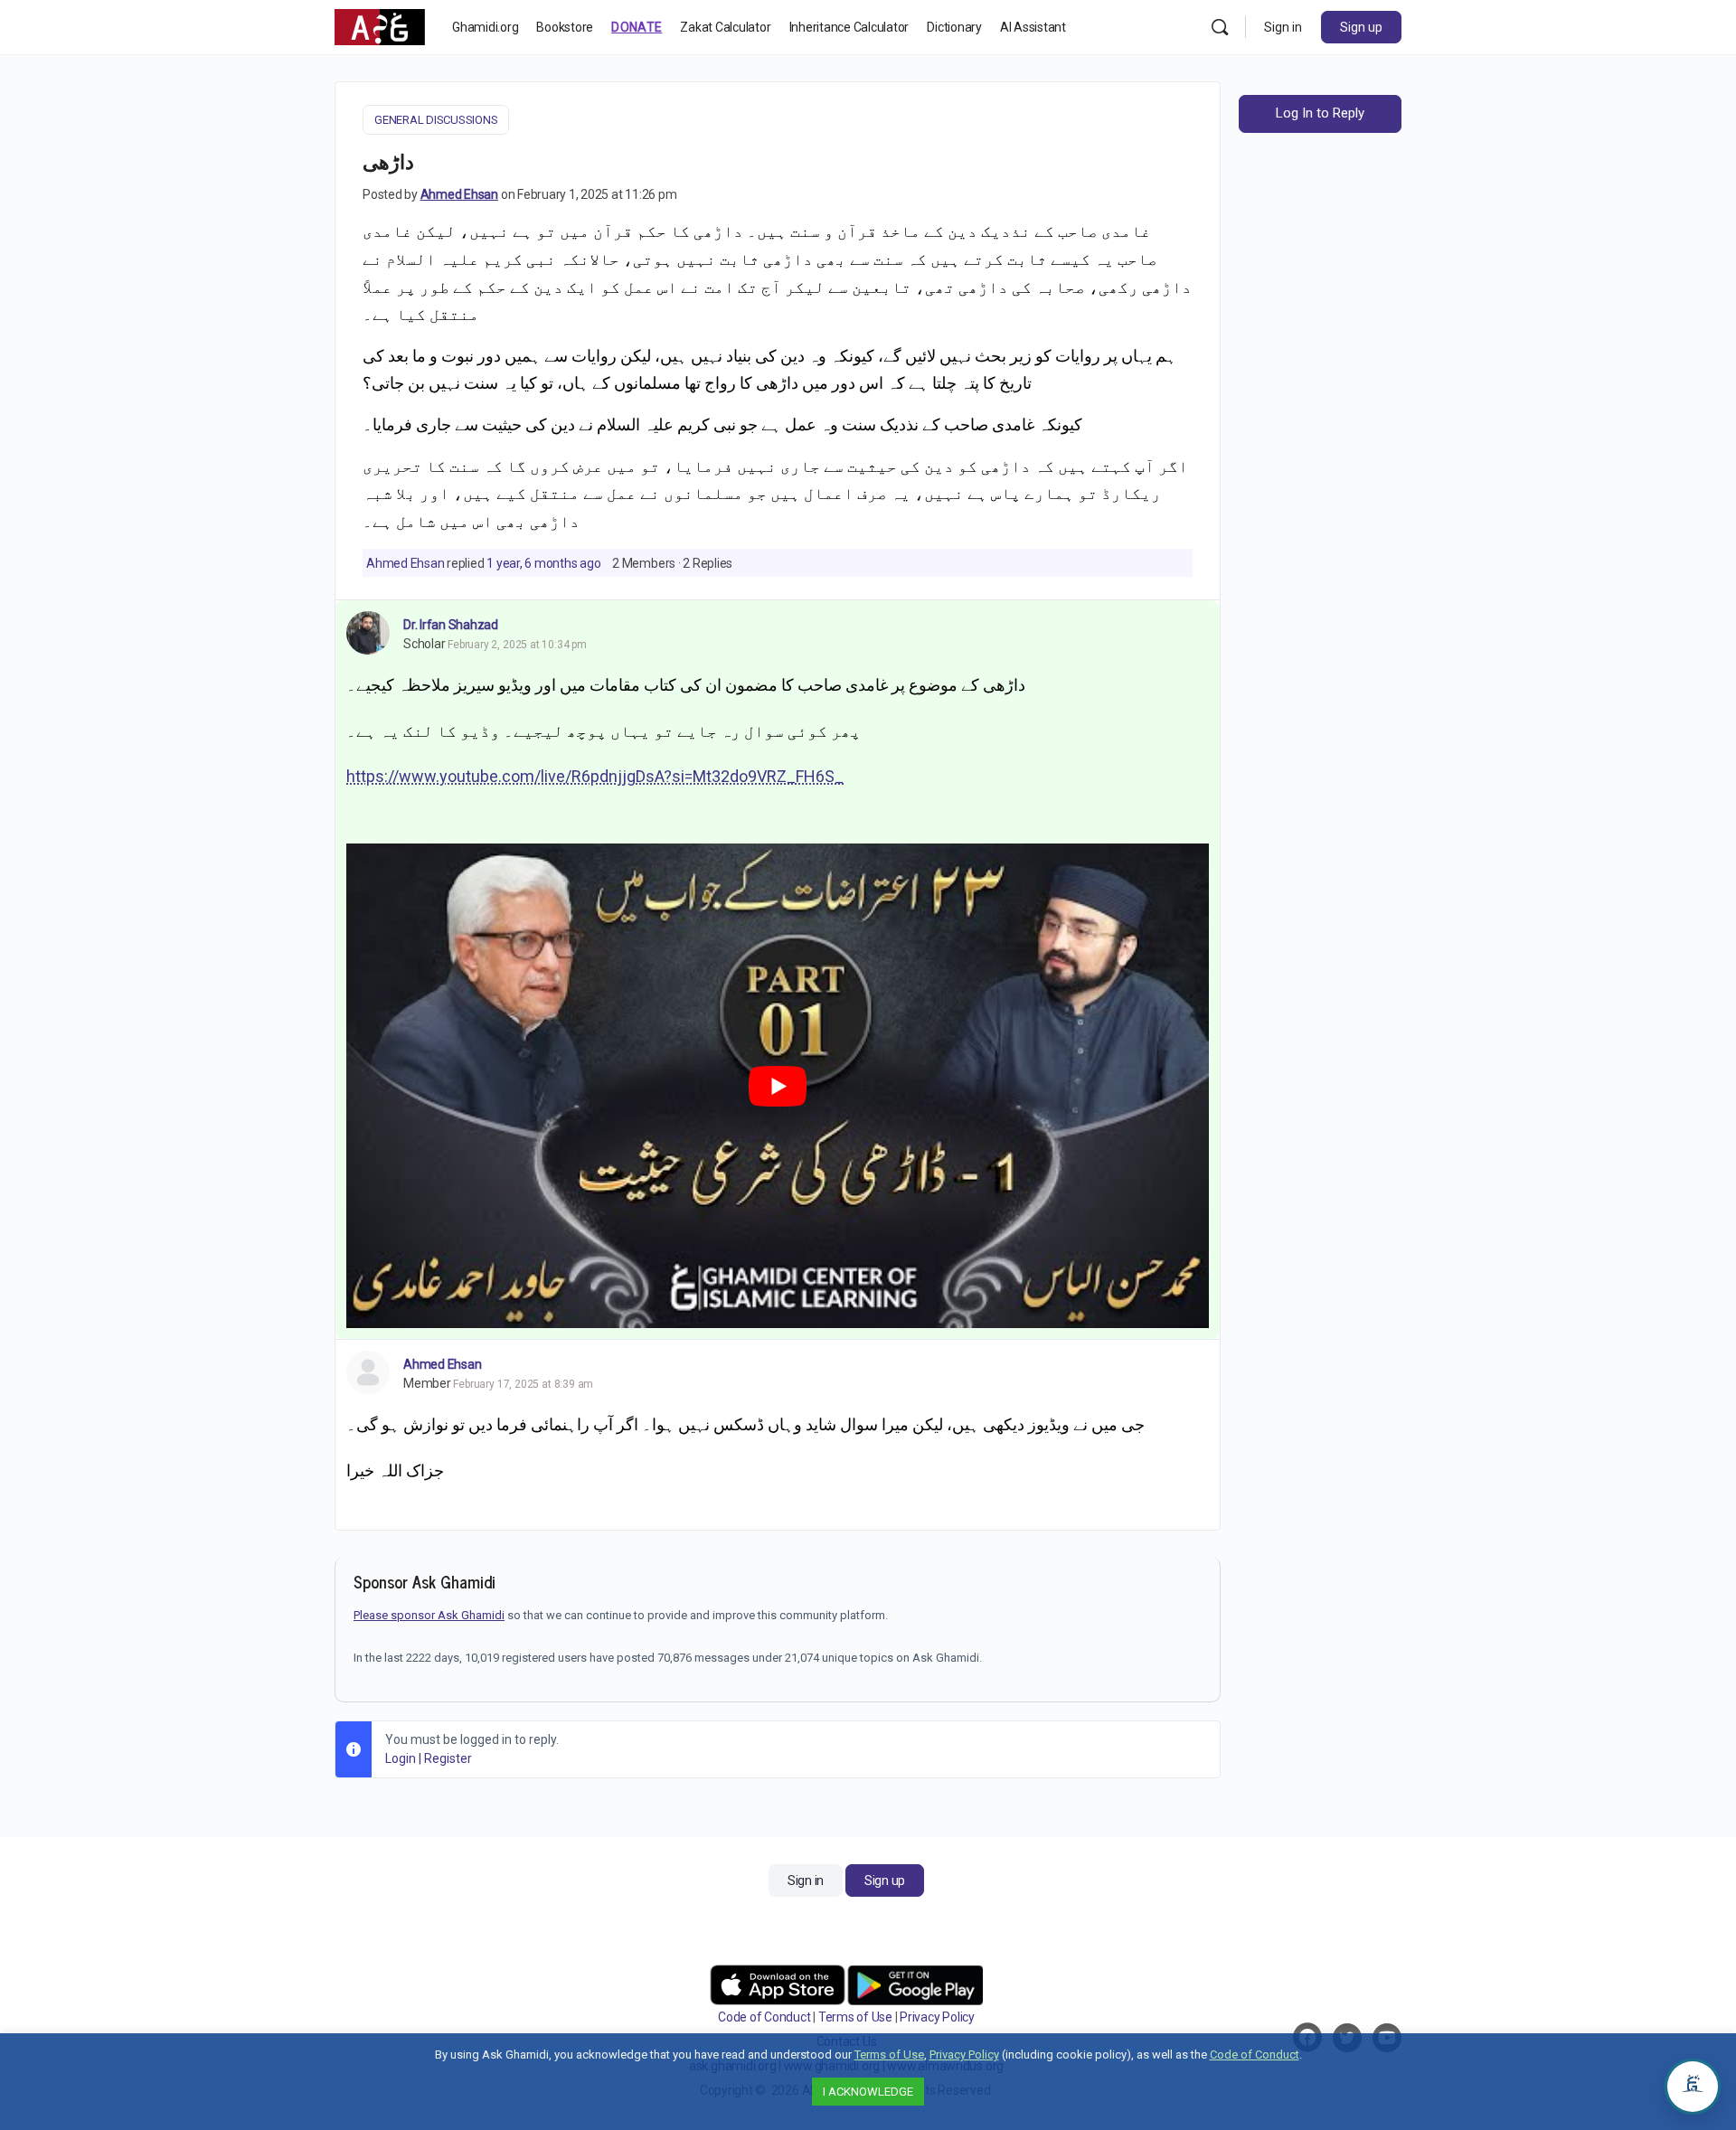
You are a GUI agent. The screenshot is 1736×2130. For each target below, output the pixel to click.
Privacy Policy (937, 2017)
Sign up (1361, 27)
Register (448, 1758)
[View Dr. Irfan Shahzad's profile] (368, 633)
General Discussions (436, 120)
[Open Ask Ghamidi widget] (1693, 2087)
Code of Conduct (764, 2017)
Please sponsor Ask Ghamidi (429, 1615)
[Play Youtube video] (778, 1086)
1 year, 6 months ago (543, 563)
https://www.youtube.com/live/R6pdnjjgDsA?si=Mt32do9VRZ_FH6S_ (595, 776)
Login (401, 1758)
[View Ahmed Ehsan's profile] (368, 1372)
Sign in (1283, 27)
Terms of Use (855, 2017)
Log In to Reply (1320, 113)
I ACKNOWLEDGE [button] (868, 2092)
